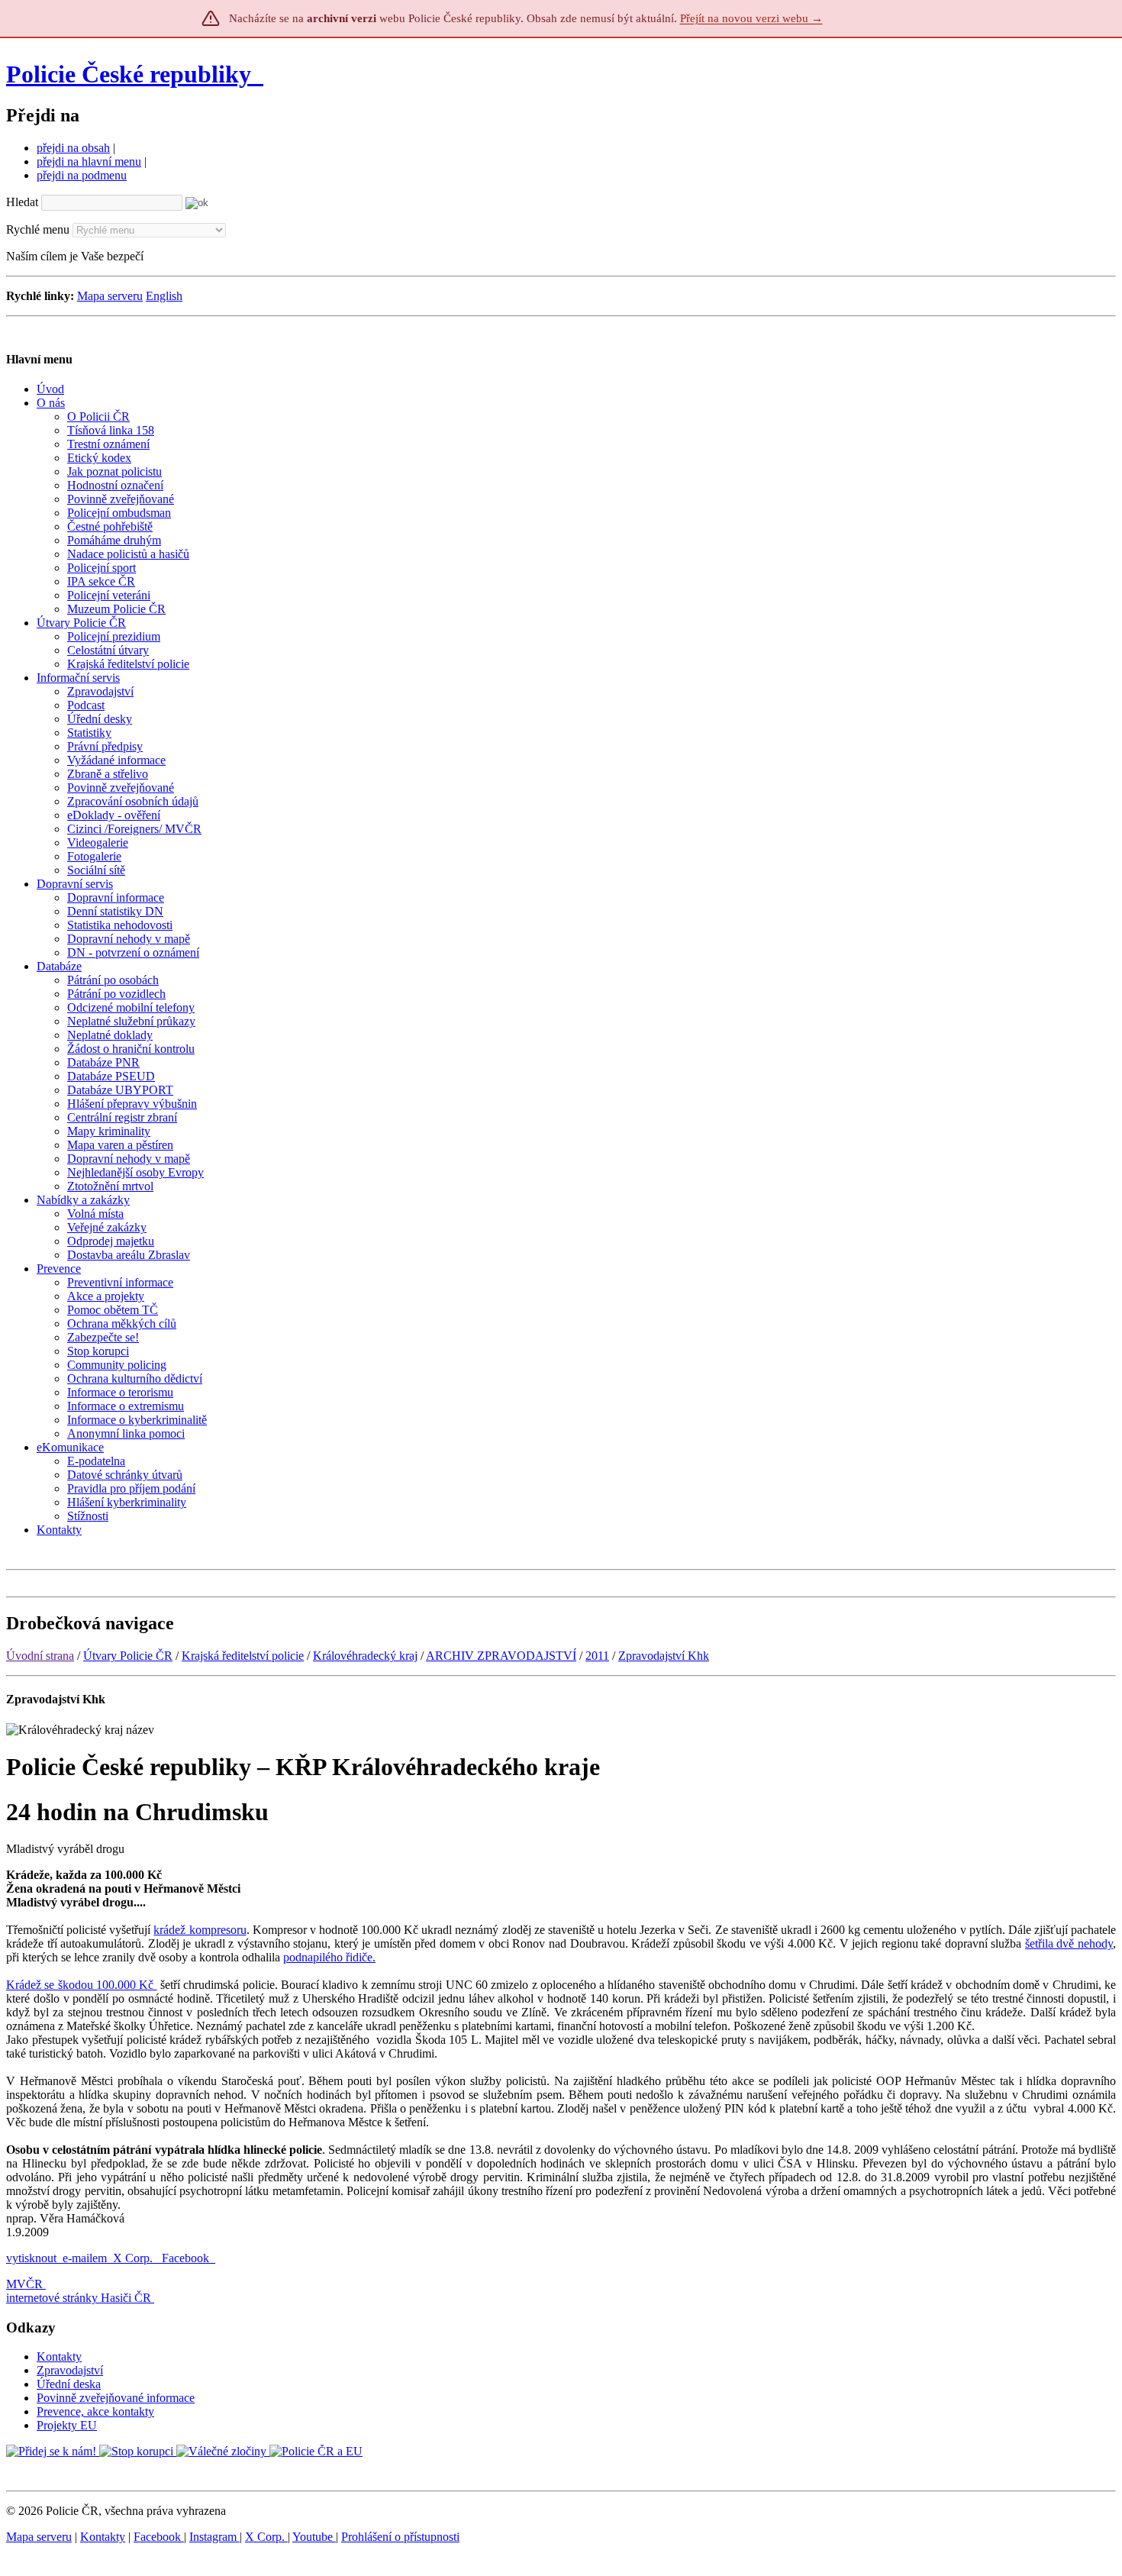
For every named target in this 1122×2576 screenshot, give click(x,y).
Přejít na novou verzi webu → (751, 18)
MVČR (24, 2284)
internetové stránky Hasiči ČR (79, 2298)
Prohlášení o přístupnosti (400, 2537)
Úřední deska (69, 2384)
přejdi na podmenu (82, 175)
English (164, 296)
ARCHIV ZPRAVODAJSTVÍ (501, 1656)
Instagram (214, 2537)
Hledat (22, 202)
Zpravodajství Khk (664, 1656)
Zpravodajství (70, 2370)
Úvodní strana (40, 1656)
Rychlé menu (38, 229)
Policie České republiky (129, 74)
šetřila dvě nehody (1069, 1943)
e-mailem (85, 2258)
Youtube (314, 2537)
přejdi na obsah (73, 148)
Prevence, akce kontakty (95, 2411)
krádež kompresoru (200, 1930)
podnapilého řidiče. (329, 1957)
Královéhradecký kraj (365, 1656)
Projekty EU (67, 2425)
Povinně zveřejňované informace (116, 2398)
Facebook (187, 2258)
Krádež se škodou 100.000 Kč (82, 1985)
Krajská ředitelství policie (243, 1656)
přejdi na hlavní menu (89, 161)
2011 (597, 1656)
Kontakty (59, 2356)
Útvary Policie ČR (128, 1656)
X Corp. (134, 2258)
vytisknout (31, 2258)
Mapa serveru (110, 296)
